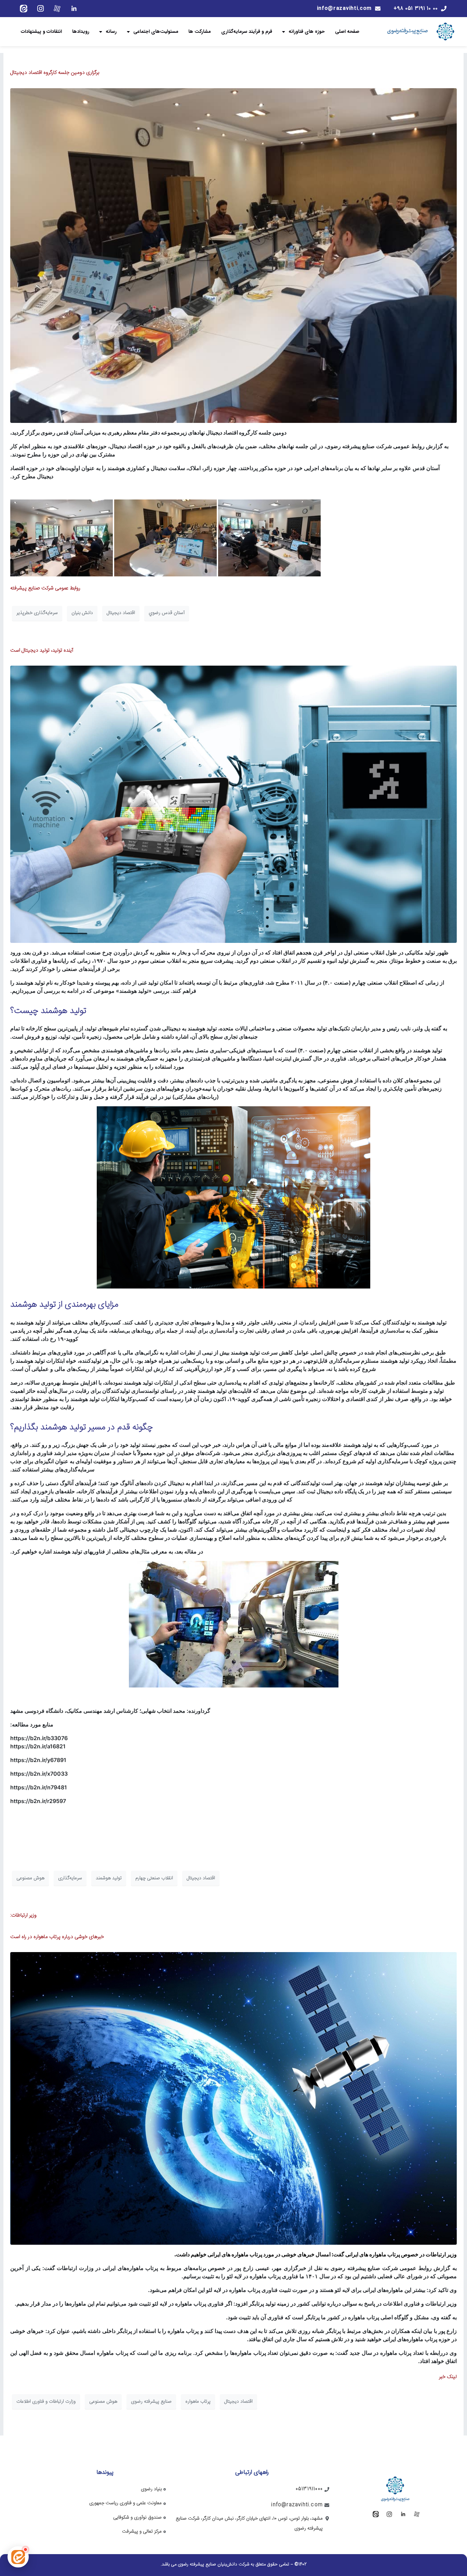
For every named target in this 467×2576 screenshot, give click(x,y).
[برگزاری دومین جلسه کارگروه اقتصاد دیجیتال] (233, 256)
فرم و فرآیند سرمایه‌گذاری (247, 31)
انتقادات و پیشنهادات (41, 31)
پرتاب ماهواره (198, 2402)
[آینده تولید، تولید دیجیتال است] (233, 804)
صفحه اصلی (347, 31)
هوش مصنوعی (30, 1878)
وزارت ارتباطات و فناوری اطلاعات (46, 2402)
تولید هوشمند (109, 1878)
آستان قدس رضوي (167, 613)
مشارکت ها (200, 31)
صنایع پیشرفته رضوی (151, 2402)
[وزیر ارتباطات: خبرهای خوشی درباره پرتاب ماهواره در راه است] (233, 2099)
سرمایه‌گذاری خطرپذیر (37, 613)
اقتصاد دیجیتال (121, 613)
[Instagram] (40, 9)
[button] (18, 2557)
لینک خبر (448, 2377)
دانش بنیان (82, 613)
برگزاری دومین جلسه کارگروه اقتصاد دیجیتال (55, 73)
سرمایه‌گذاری (70, 1878)
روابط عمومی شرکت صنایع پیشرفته (45, 588)
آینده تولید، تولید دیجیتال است (42, 650)
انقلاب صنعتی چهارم (154, 1878)
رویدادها (81, 31)
